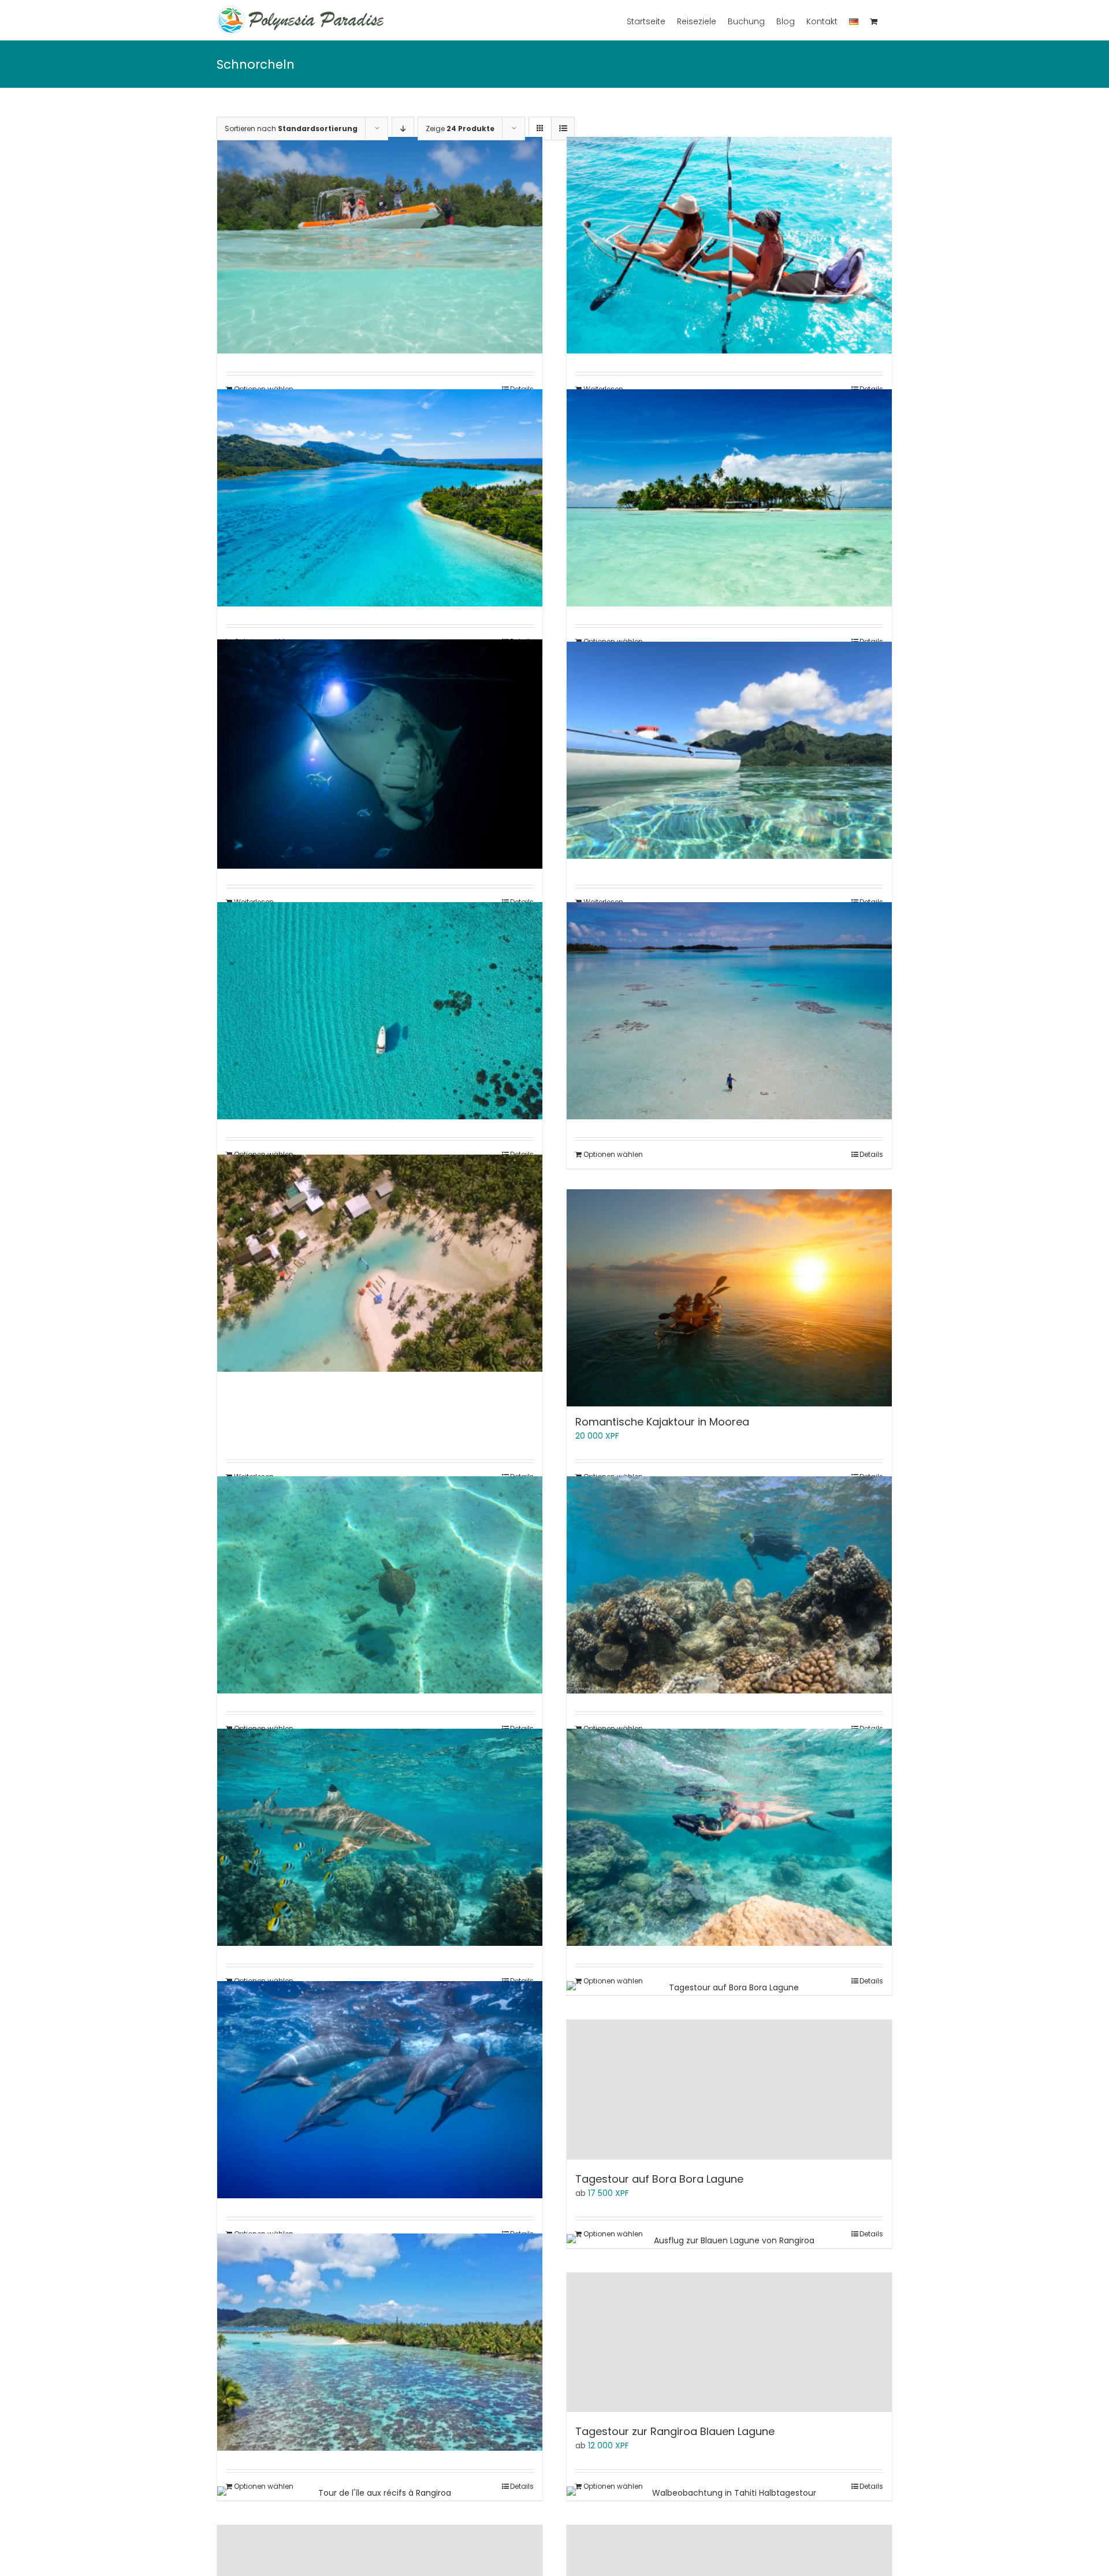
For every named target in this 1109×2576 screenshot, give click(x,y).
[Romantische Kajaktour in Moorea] (729, 1298)
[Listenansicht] (563, 129)
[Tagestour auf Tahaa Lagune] (380, 2342)
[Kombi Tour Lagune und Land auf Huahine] (380, 498)
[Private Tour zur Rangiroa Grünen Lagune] (380, 1263)
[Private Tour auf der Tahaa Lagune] (380, 1010)
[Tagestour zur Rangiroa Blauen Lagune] (729, 2342)
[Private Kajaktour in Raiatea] (729, 750)
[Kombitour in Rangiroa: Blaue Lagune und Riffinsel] (729, 498)
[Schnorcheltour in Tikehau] (380, 1837)
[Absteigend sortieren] (403, 129)
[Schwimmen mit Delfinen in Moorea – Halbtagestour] (380, 2089)
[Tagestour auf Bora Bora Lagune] (729, 2089)
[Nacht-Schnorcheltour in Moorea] (380, 754)
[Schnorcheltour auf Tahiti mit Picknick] (380, 1585)
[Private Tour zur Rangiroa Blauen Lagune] (729, 1010)
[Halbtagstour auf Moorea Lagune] (380, 245)
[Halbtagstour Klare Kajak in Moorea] (729, 245)
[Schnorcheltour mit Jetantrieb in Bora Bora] (729, 1837)
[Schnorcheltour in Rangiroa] (729, 1585)
